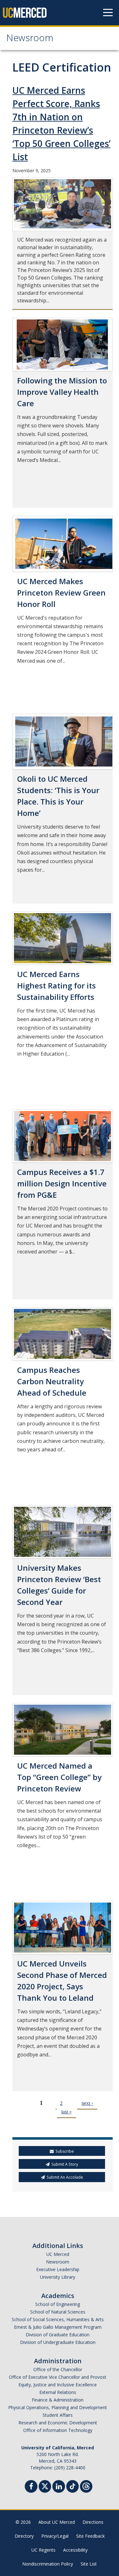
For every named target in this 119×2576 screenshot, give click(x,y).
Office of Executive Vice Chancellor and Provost (58, 2377)
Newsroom (30, 39)
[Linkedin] (59, 2487)
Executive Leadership (58, 2269)
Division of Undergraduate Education (58, 2342)
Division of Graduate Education (58, 2335)
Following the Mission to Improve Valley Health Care (62, 392)
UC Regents (43, 2550)
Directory (24, 2536)
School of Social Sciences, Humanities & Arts (58, 2319)
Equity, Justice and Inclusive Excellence (58, 2385)
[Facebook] (31, 2487)
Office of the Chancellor (58, 2369)
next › (87, 2103)
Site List (89, 2564)
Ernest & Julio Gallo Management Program (58, 2327)
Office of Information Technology (58, 2430)
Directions (93, 2522)
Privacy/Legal (55, 2536)
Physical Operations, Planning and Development (58, 2407)
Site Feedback (90, 2536)
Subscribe (65, 2151)
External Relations (58, 2392)
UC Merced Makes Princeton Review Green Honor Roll (61, 593)
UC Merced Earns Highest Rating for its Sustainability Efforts (56, 985)
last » (66, 2112)
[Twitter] (45, 2486)
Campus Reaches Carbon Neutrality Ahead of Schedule (52, 1381)
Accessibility (75, 2550)
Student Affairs (58, 2415)
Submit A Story (65, 2164)
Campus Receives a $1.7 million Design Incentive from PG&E (62, 1183)
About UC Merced (57, 2522)
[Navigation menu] (108, 13)
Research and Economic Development (58, 2423)
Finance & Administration (58, 2400)
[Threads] (86, 2486)
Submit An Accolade (65, 2177)
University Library (58, 2277)
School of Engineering (58, 2304)
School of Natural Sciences (58, 2312)
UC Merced (58, 2254)
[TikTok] (73, 2486)
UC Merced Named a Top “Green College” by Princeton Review (59, 1777)
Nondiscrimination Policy (48, 2564)
